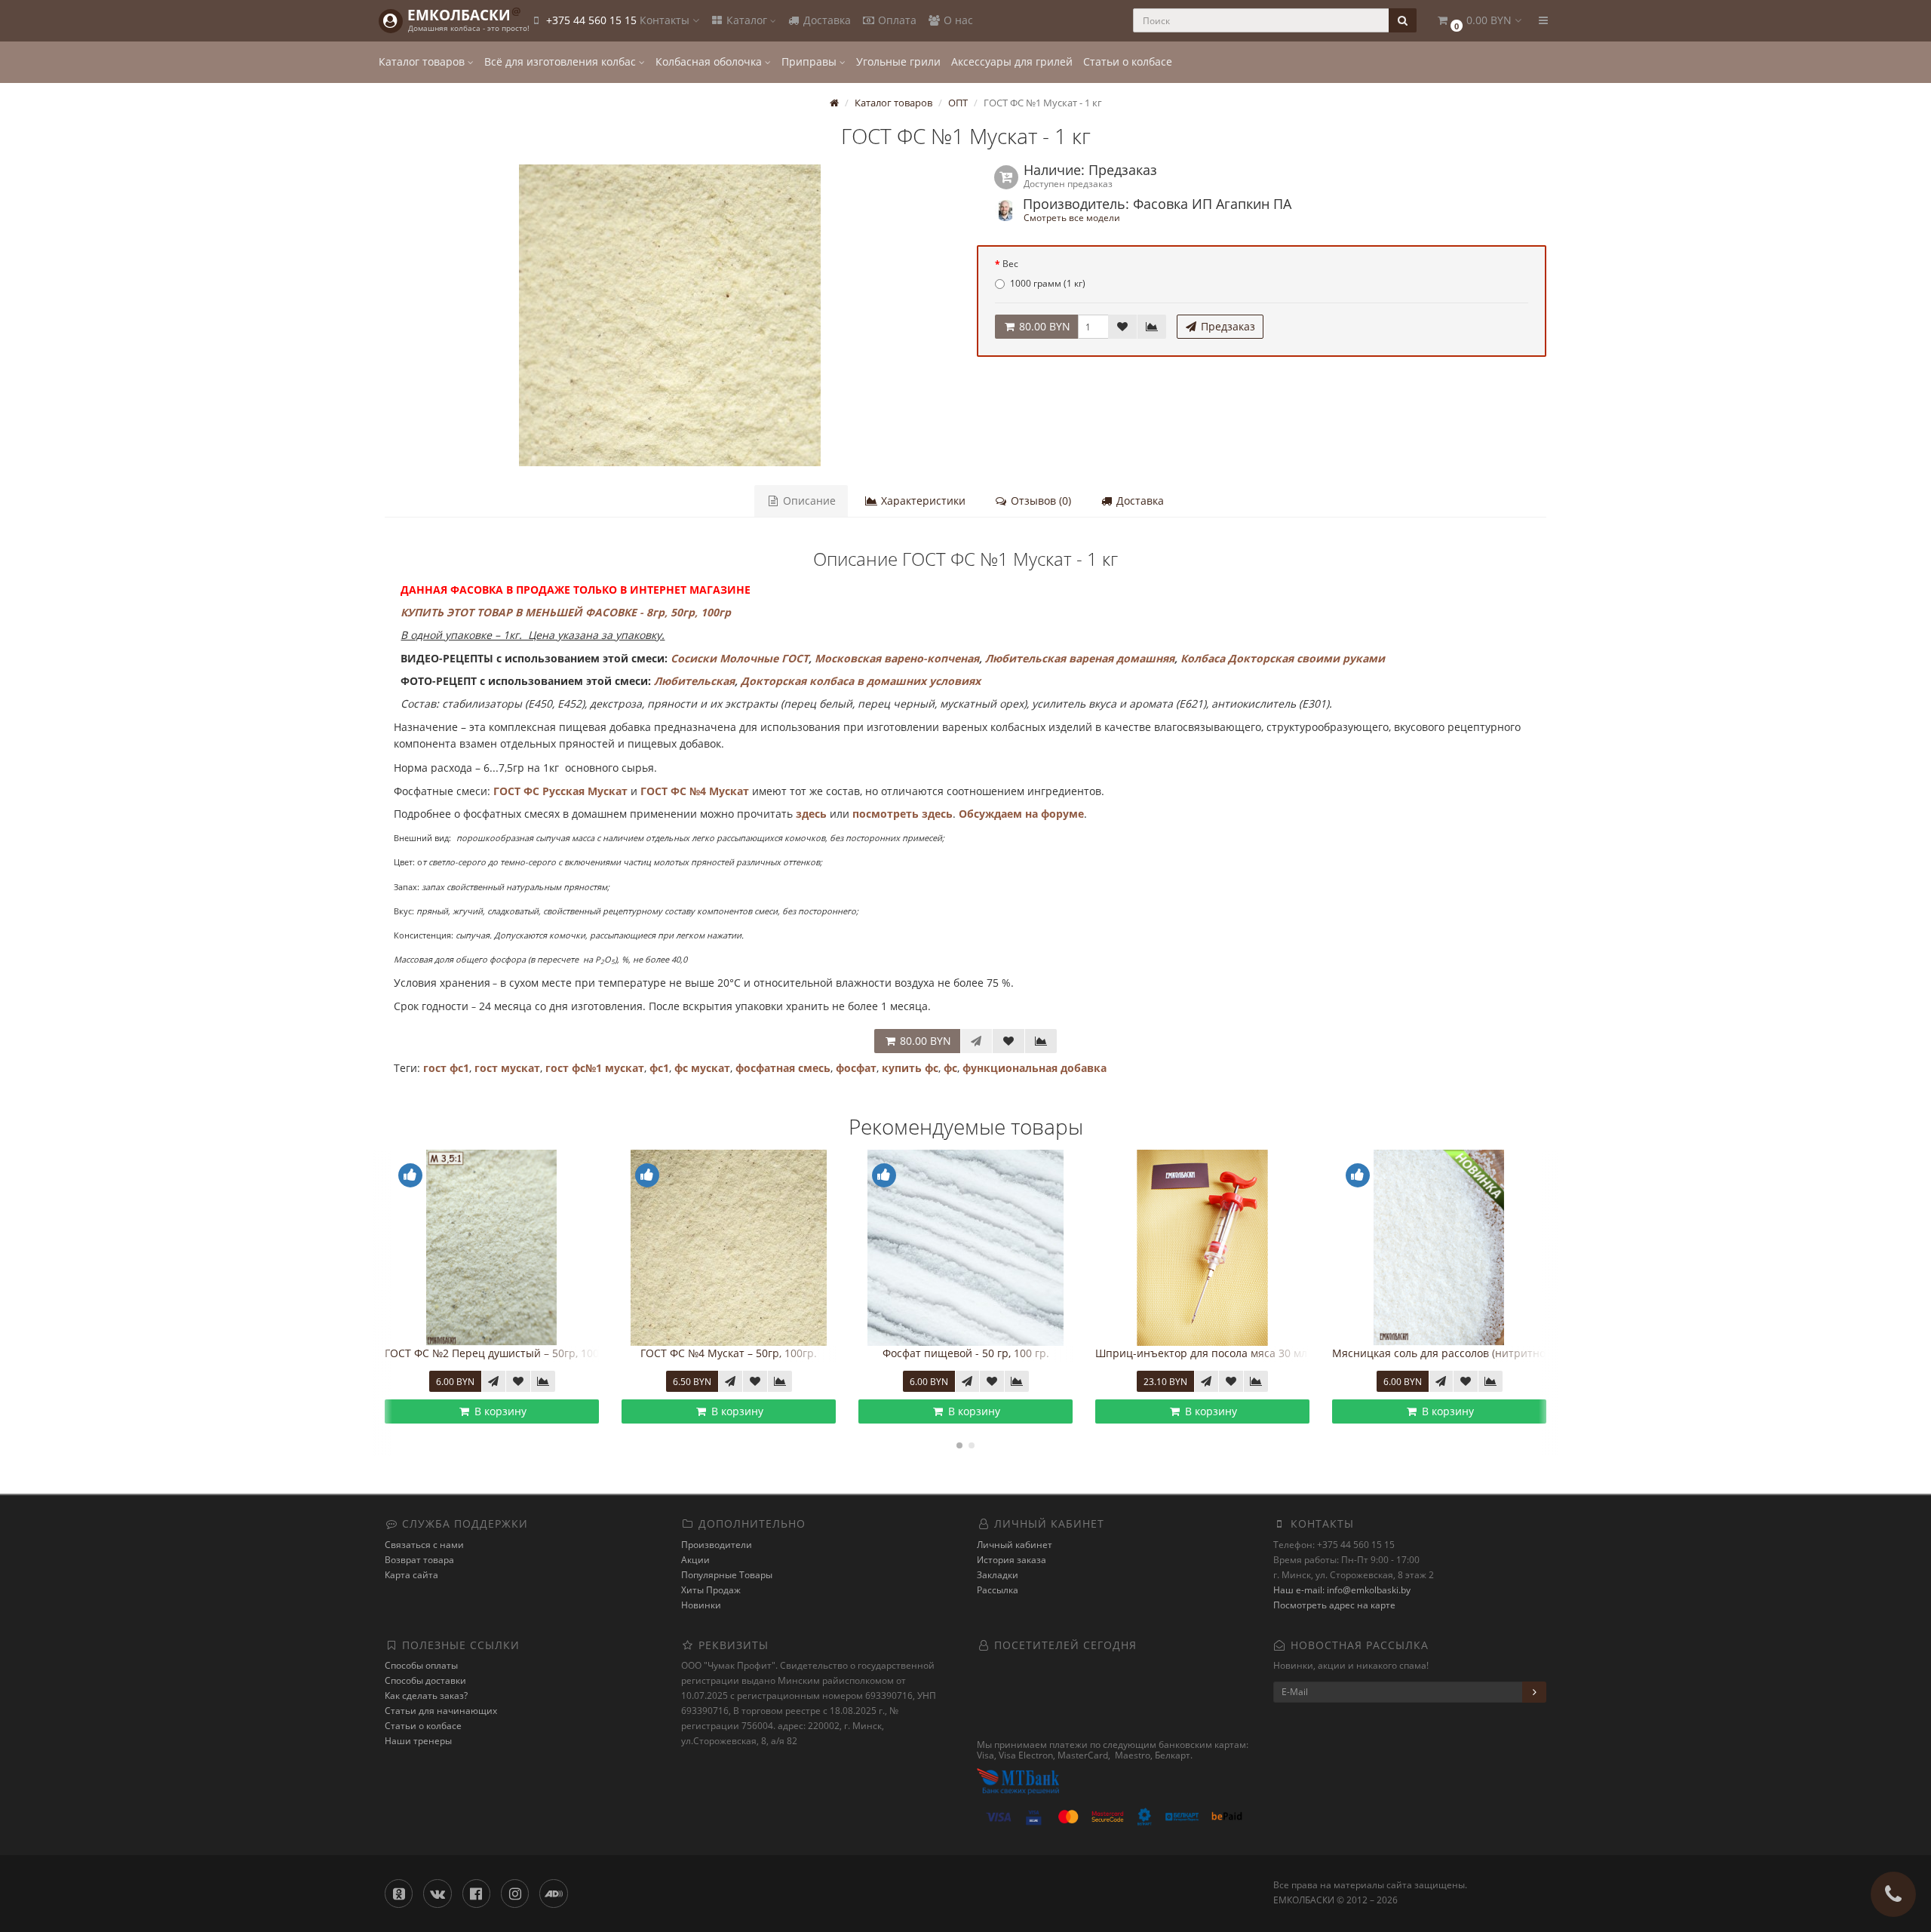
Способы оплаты (421, 1665)
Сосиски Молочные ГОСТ (740, 658)
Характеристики (922, 501)
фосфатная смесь (783, 1068)
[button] (1478, 21)
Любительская (694, 681)
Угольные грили (898, 61)
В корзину (499, 1411)
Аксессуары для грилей (1012, 61)
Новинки (701, 1605)
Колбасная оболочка (710, 61)
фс (950, 1068)
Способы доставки (425, 1680)
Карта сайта (411, 1575)
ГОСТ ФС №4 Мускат (695, 791)
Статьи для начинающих (441, 1711)
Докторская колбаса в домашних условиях (861, 681)
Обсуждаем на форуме (1021, 814)
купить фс (910, 1068)
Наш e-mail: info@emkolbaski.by (1342, 1590)
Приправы (810, 61)
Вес (1010, 264)
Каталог (747, 20)
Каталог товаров (423, 61)
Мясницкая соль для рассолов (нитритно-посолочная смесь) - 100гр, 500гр (1527, 1353)
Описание (808, 501)
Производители (717, 1545)
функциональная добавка (1035, 1068)
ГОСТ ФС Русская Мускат (560, 791)
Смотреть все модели (1072, 217)
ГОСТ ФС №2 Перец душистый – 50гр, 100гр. (499, 1353)
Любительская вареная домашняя (1080, 658)
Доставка (826, 20)
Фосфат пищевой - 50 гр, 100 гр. (966, 1353)
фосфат (856, 1068)
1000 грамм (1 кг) (1048, 283)
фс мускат (702, 1068)
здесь (811, 814)
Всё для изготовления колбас (562, 61)
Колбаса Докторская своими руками (1283, 658)
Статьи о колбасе (1128, 61)
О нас (957, 20)
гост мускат (507, 1068)
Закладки (998, 1575)
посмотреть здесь (903, 814)
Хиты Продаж (711, 1590)
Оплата (896, 20)
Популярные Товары (727, 1575)
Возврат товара (419, 1560)
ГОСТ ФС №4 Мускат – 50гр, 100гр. (729, 1353)
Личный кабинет (1015, 1545)
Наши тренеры (418, 1741)
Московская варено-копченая (897, 658)
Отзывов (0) (1039, 501)
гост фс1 (446, 1068)
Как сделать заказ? (426, 1695)
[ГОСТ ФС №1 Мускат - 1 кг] (669, 315)
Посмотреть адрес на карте (1334, 1605)
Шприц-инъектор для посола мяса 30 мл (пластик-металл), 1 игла (1266, 1353)
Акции (695, 1560)
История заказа (1012, 1560)
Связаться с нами (424, 1545)
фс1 (659, 1068)
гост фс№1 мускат (595, 1068)
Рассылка (998, 1590)
